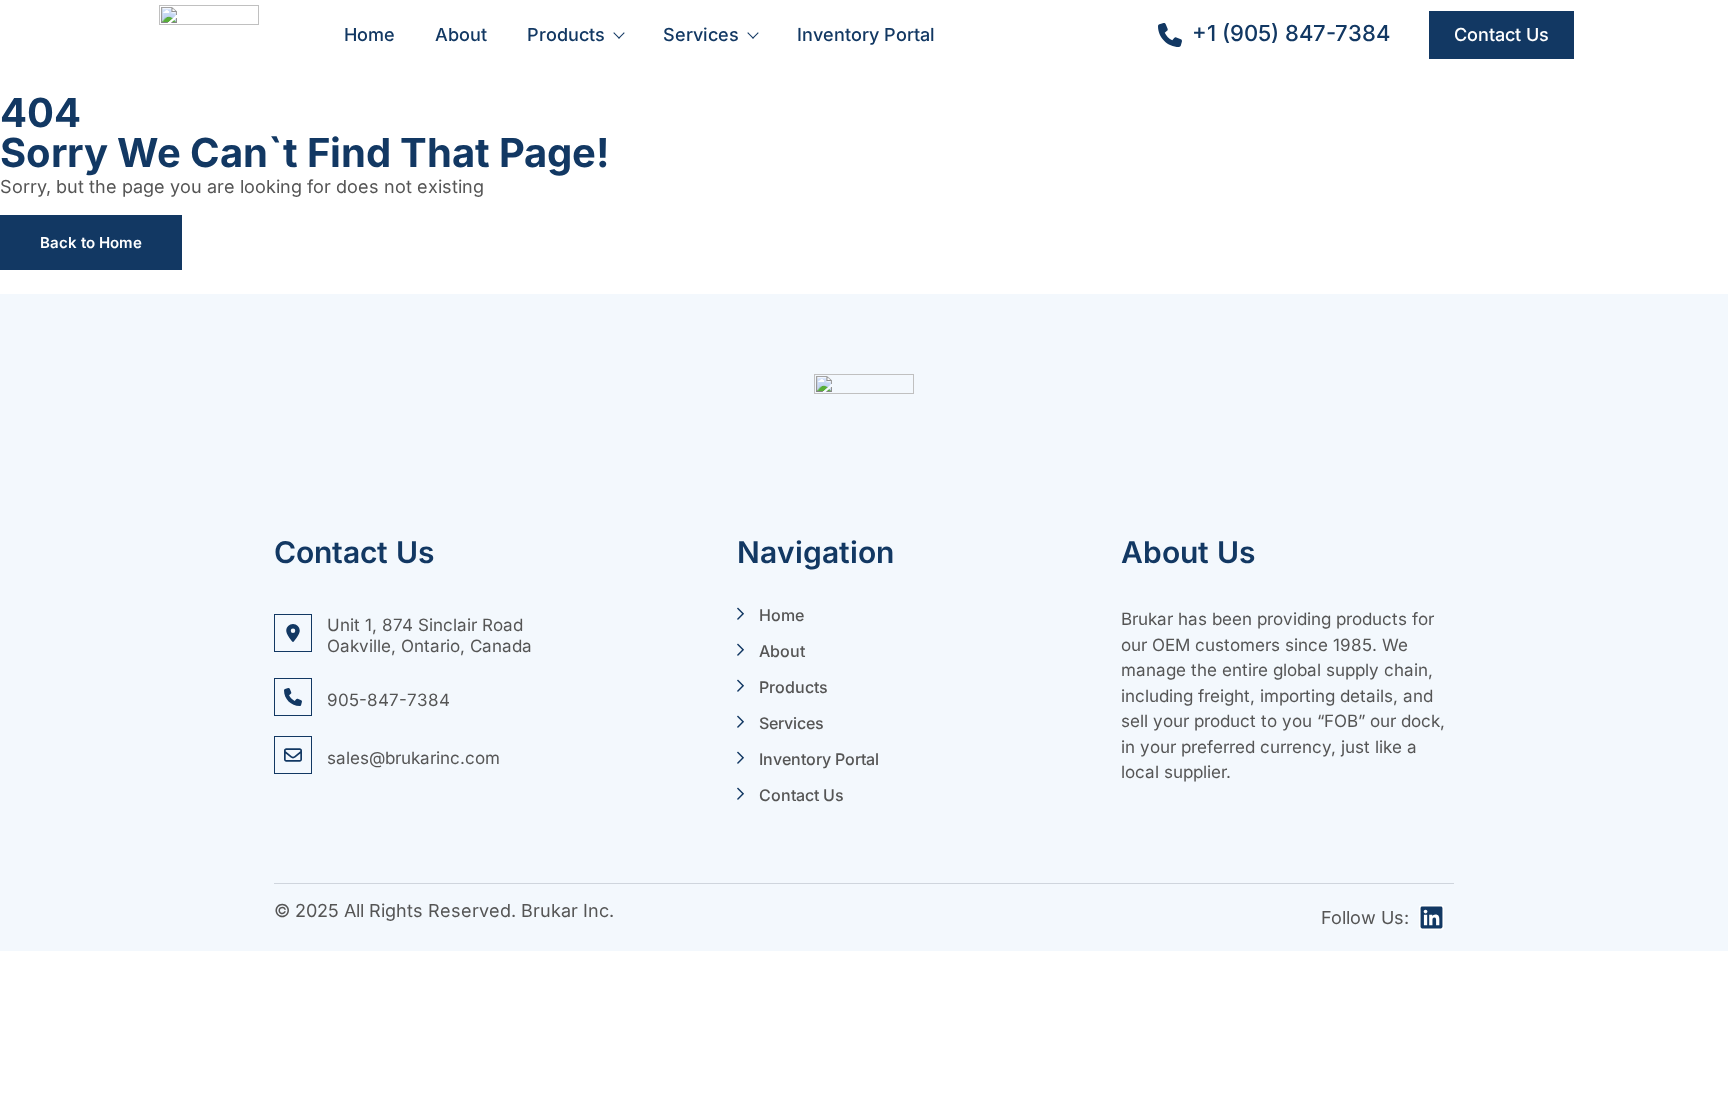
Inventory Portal (866, 34)
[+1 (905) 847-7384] (1170, 35)
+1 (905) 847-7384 (1291, 33)
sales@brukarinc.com (413, 758)
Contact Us (801, 795)
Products (566, 34)
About (461, 34)
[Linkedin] (1431, 917)
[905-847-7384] (293, 697)
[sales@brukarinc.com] (293, 755)
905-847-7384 (388, 700)
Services (701, 34)
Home (369, 34)
